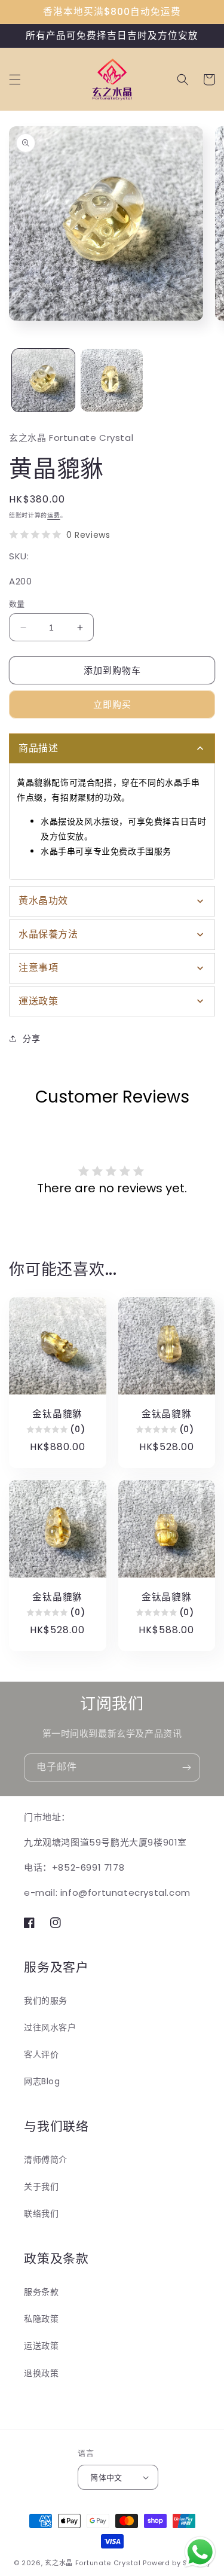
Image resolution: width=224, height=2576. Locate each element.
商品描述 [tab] (38, 748)
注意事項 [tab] (38, 968)
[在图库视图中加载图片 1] (43, 380)
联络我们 (41, 2213)
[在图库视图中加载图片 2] (112, 380)
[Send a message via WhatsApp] (200, 2552)
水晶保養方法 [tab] (48, 934)
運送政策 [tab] (38, 1001)
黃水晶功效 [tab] (43, 901)
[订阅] (186, 1767)
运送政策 (41, 2346)
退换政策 (41, 2373)
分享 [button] (31, 1039)
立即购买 (112, 704)
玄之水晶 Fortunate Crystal (93, 2563)
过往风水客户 (50, 2027)
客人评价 (41, 2054)
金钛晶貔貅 (57, 1414)
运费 (53, 515)
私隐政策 (41, 2319)
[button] (15, 80)
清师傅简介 (46, 2160)
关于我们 (41, 2187)
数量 (17, 604)
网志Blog (42, 2081)
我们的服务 (46, 2000)
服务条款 (41, 2292)
